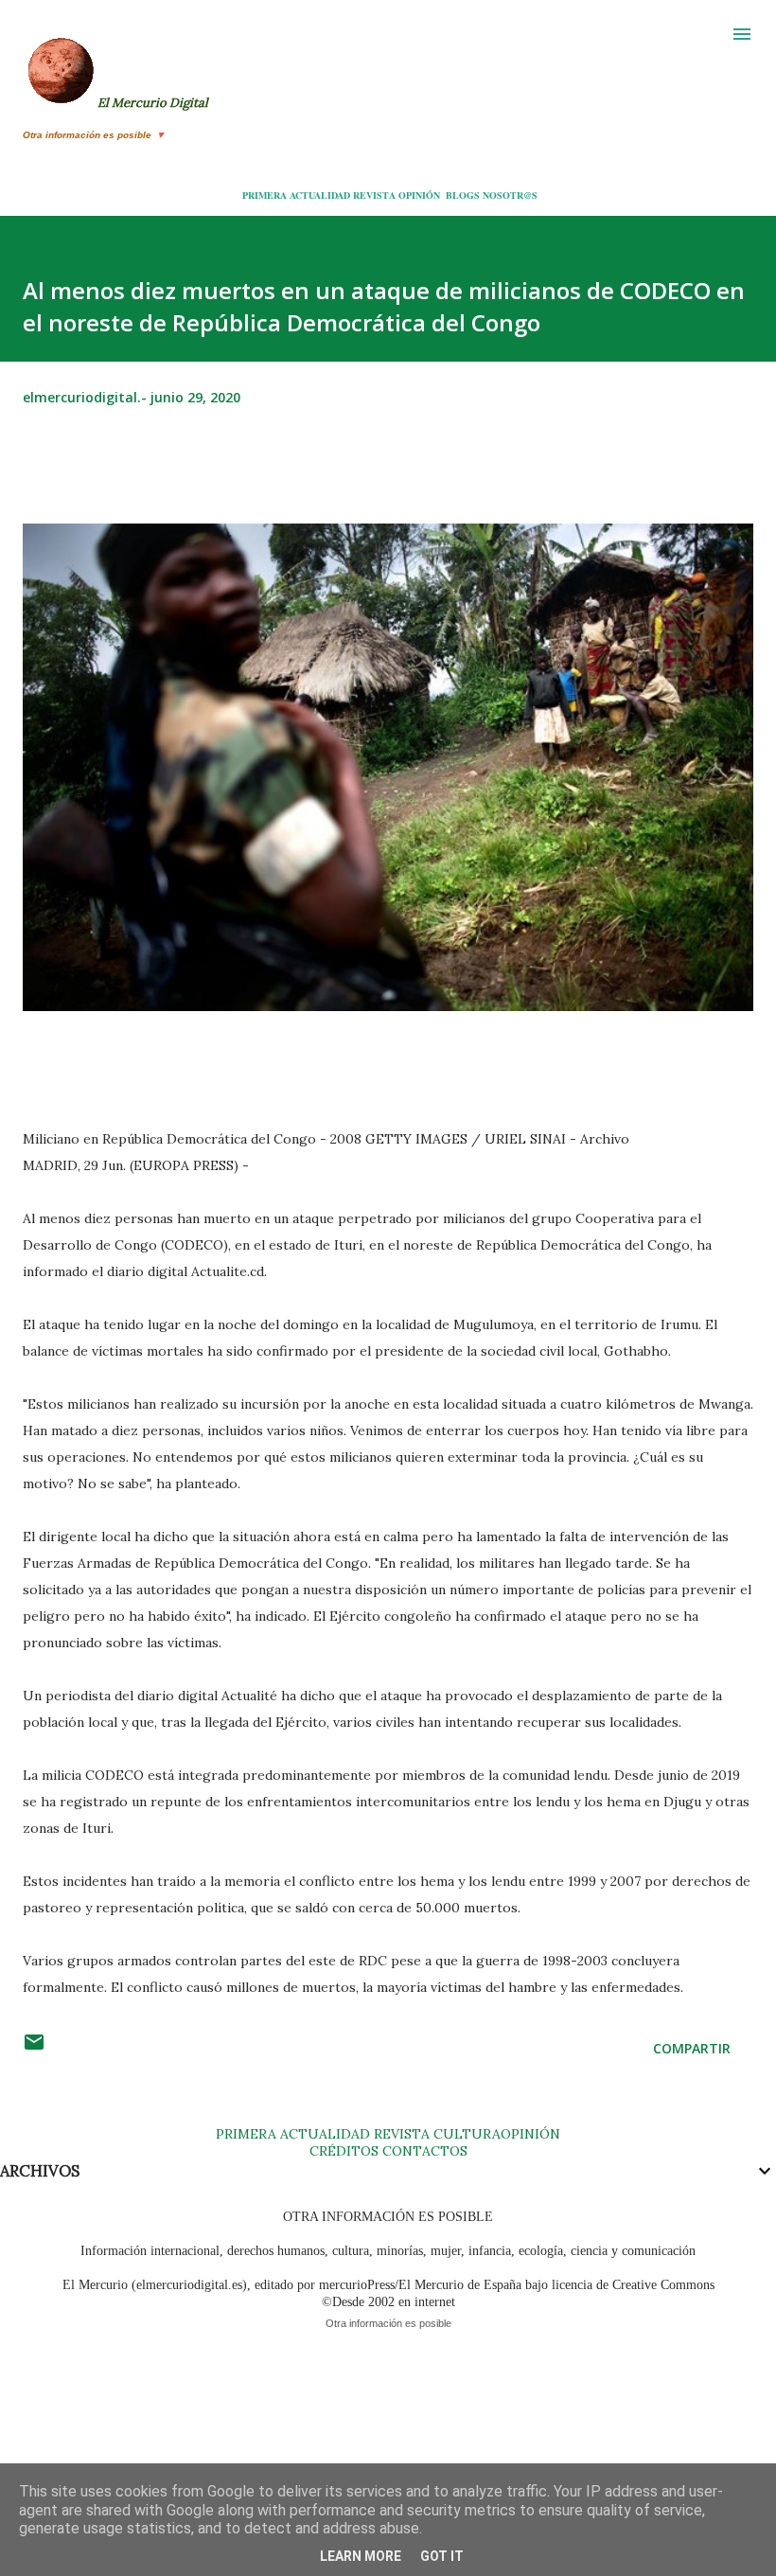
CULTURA (467, 2134)
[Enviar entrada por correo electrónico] (34, 2048)
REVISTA (374, 195)
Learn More (361, 2556)
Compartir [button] (692, 2048)
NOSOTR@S (510, 195)
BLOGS (463, 195)
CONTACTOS (423, 2151)
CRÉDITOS (344, 2151)
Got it (442, 2556)
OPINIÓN (419, 195)
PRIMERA (265, 195)
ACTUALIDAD (320, 195)
